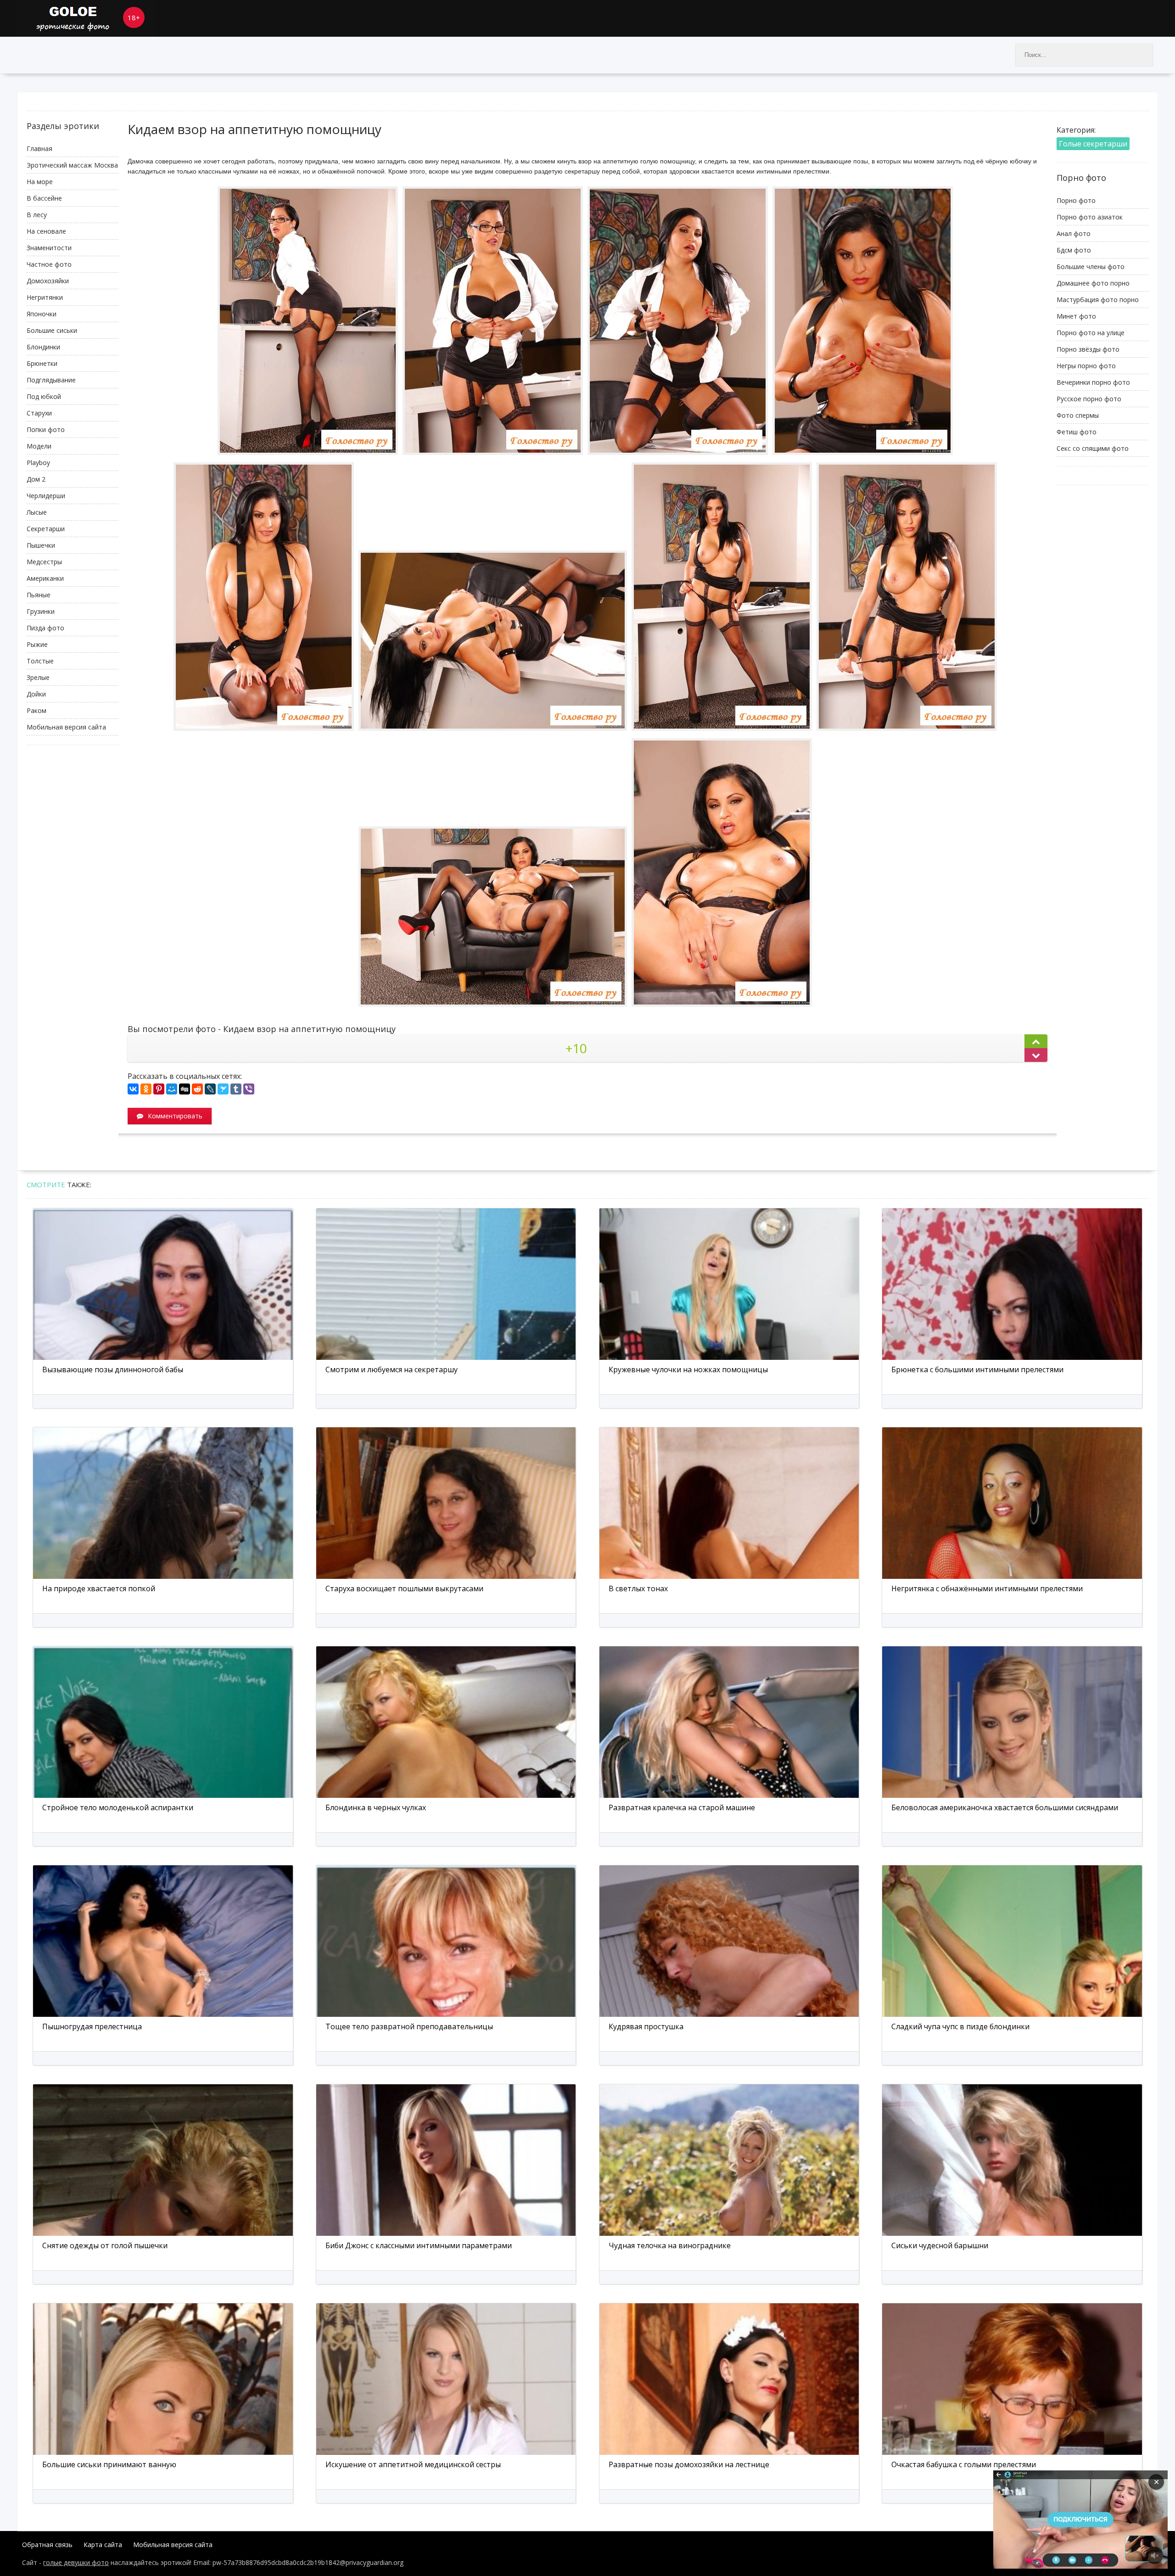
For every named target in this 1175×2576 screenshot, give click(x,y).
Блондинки (43, 347)
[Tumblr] (236, 1089)
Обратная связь (47, 2545)
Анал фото (1074, 233)
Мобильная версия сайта (66, 727)
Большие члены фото (1091, 267)
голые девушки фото (76, 2562)
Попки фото (46, 429)
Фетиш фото (1077, 432)
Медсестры (44, 562)
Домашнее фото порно (1093, 283)
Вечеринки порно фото (1093, 382)
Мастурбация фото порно (1098, 300)
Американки (45, 578)
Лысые (37, 512)
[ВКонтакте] (133, 1089)
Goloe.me (86, 18)
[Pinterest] (159, 1089)
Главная (39, 149)
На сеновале (46, 231)
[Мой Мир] (172, 1089)
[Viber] (249, 1089)
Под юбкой (44, 396)
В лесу (37, 215)
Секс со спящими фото (1093, 448)
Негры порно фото (1086, 366)
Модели (39, 446)
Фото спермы (1078, 415)
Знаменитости (49, 248)
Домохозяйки (48, 281)
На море (40, 182)
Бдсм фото (1074, 250)
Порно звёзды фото (1088, 349)
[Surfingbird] (223, 1089)
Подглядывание (51, 380)
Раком (36, 710)
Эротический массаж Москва (72, 165)
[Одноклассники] (146, 1089)
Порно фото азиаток (1090, 217)
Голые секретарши (1093, 144)
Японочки (42, 314)
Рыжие (37, 644)
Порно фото (1076, 200)
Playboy (38, 463)
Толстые (40, 661)
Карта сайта (103, 2545)
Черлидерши (46, 496)
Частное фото (49, 264)
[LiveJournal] (210, 1089)
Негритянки (45, 297)
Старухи (39, 413)
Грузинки (41, 611)
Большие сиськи (52, 330)
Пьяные (39, 595)
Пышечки (41, 545)
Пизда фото (45, 628)
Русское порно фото (1089, 399)
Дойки (36, 694)
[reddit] (197, 1089)
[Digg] (185, 1089)
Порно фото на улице (1091, 333)
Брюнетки (42, 363)
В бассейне (44, 198)
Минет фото (1076, 316)
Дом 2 (36, 479)
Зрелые (38, 677)
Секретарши (46, 529)
